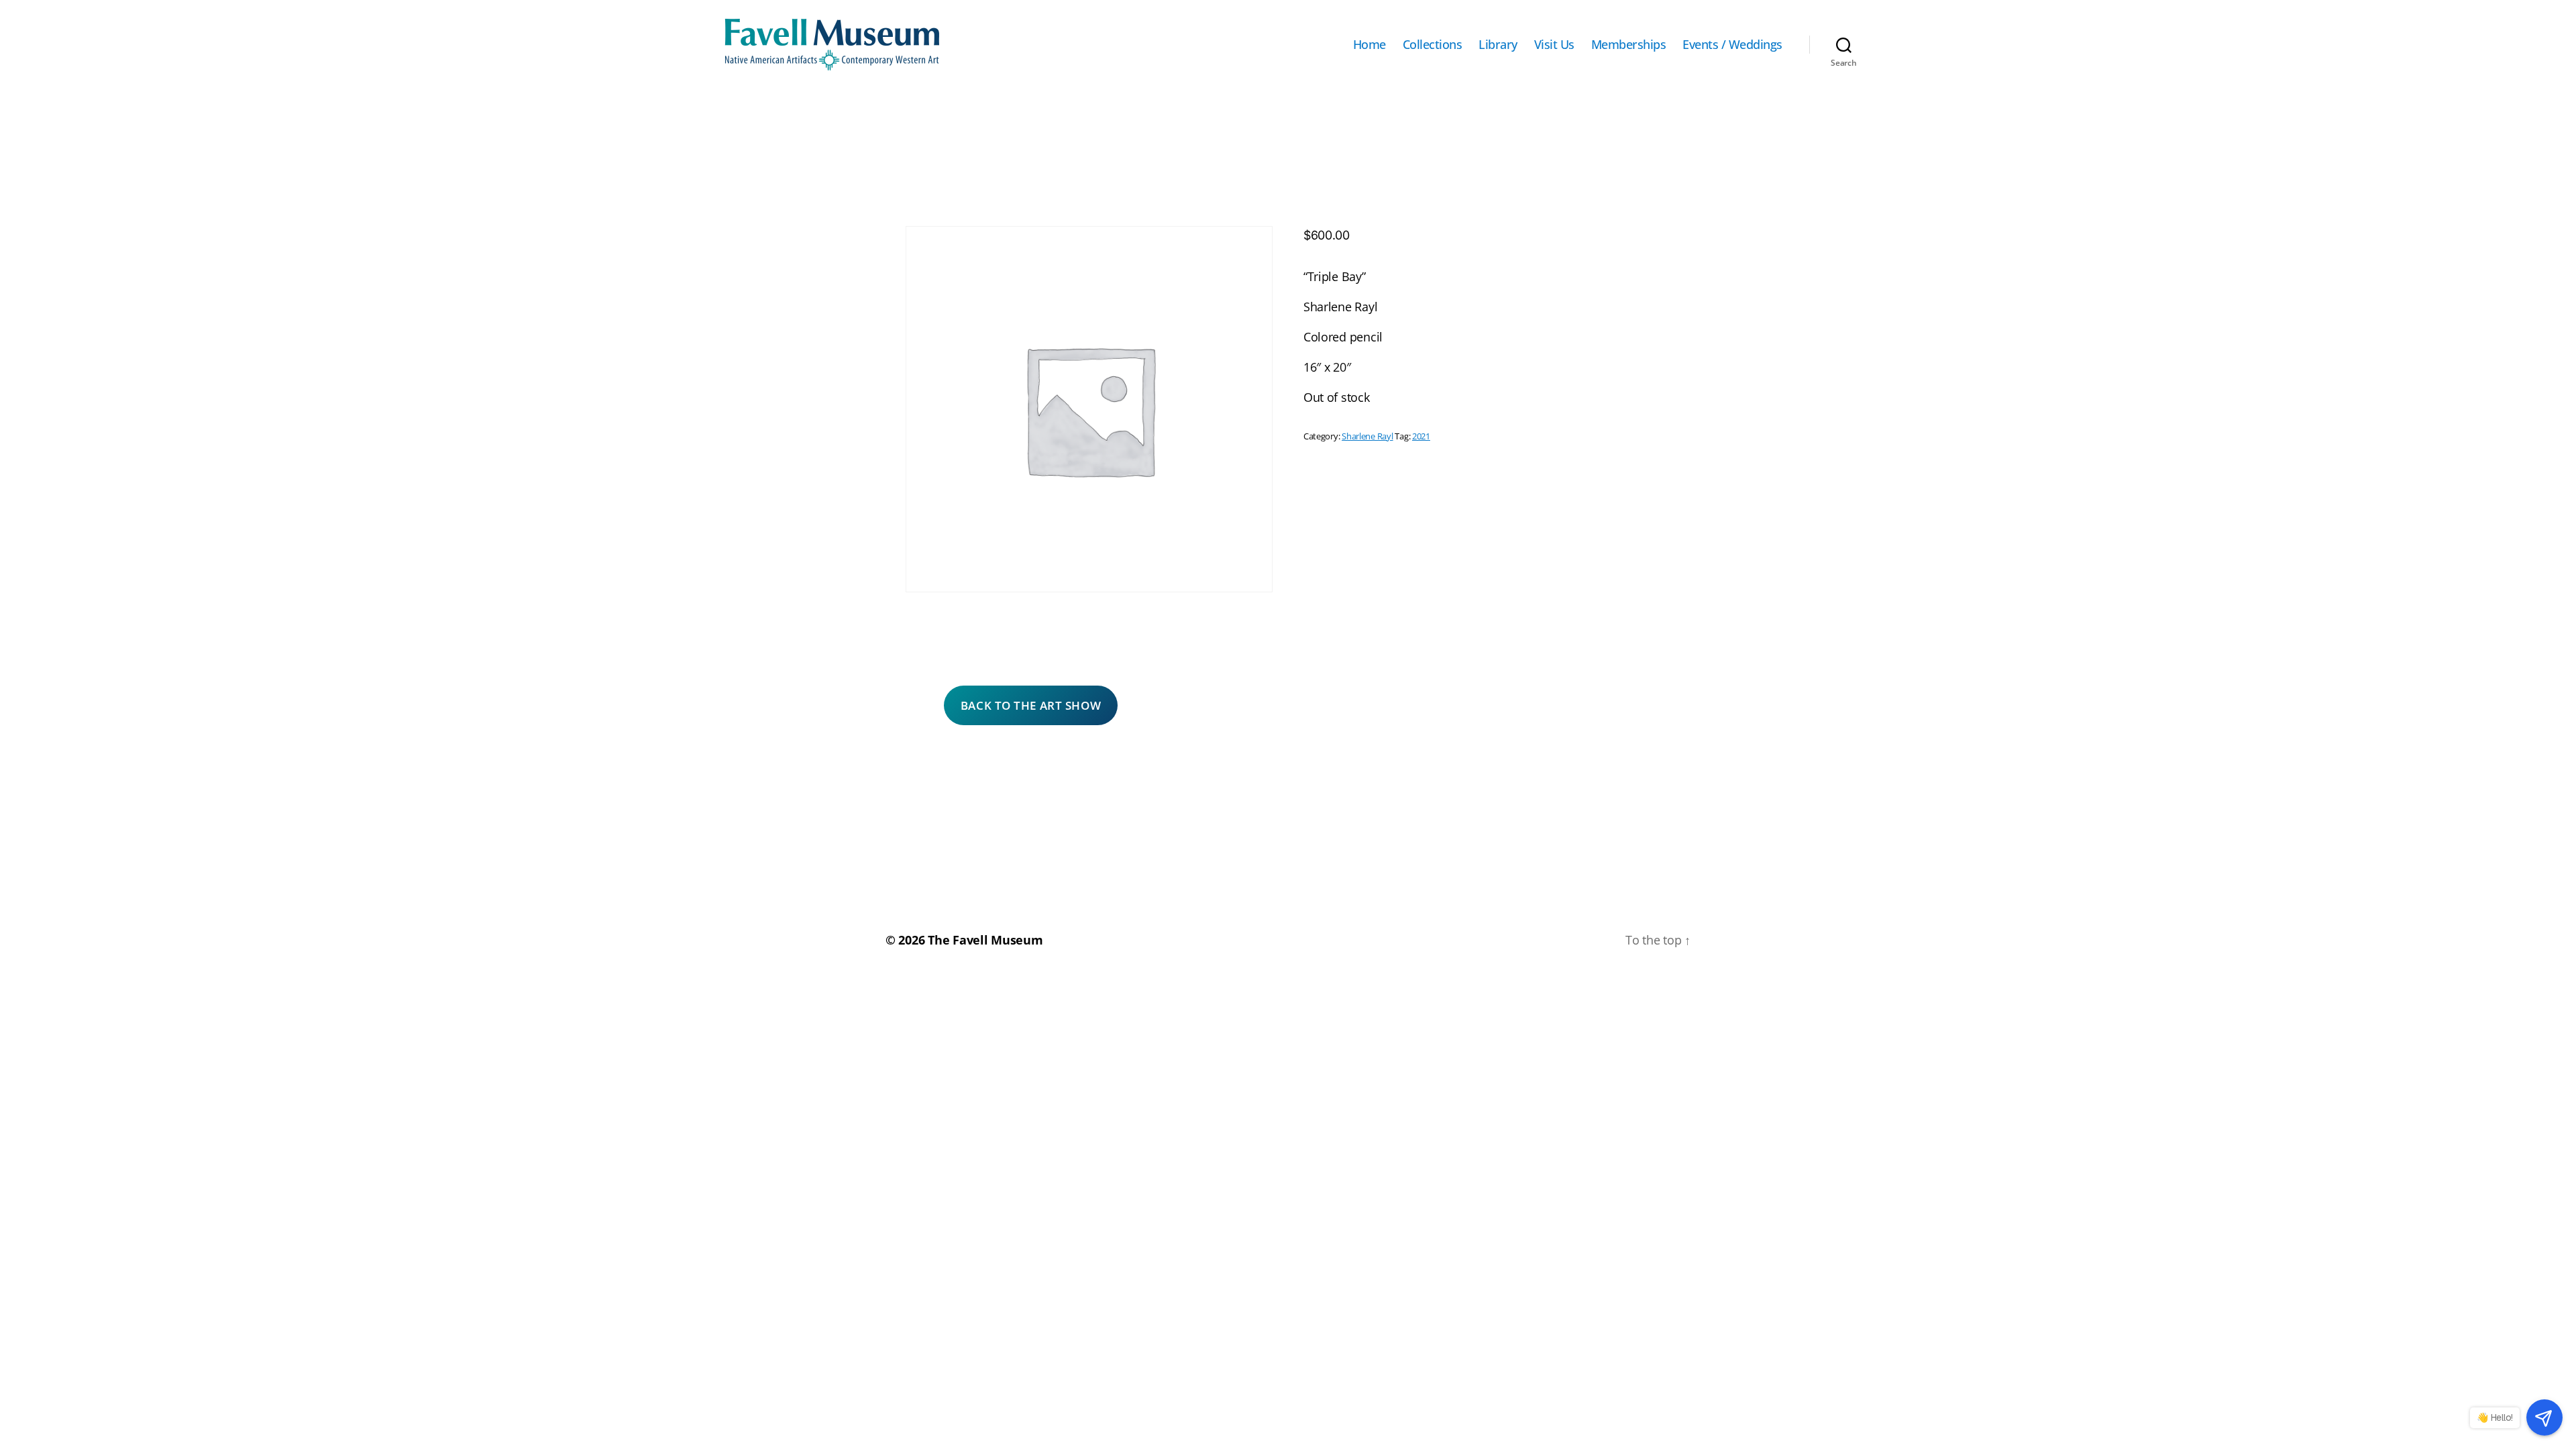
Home (1370, 45)
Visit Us (1554, 45)
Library (1498, 45)
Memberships (1629, 45)
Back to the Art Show (1031, 705)
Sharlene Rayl (1367, 436)
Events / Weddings (1732, 45)
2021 (1421, 436)
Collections (1433, 45)
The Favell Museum (985, 940)
